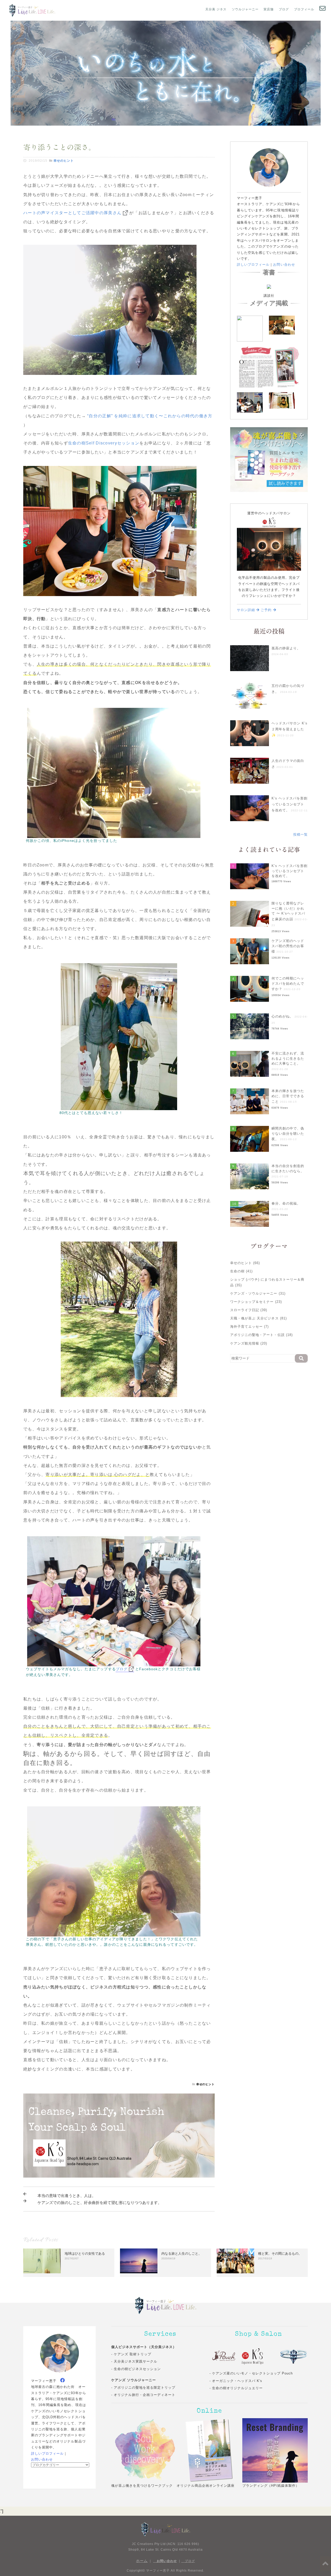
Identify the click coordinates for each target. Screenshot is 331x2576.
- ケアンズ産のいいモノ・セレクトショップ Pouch (251, 2373)
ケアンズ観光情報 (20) (249, 1343)
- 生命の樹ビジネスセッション (136, 2369)
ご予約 (267, 610)
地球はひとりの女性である (85, 2254)
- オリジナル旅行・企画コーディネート (143, 2395)
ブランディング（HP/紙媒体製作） (271, 2486)
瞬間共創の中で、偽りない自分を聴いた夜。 (288, 1134)
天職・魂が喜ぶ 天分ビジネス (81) (258, 1318)
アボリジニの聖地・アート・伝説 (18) (261, 1335)
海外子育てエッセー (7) (250, 1327)
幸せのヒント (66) (245, 1263)
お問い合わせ (284, 265)
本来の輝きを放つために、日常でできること (288, 1096)
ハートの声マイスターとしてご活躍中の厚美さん (72, 213)
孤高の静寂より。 (286, 648)
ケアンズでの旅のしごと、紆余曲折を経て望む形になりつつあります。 (100, 2203)
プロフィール (304, 9)
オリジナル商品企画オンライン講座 (206, 2486)
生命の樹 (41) (241, 1271)
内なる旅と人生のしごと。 (182, 2254)
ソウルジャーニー (245, 9)
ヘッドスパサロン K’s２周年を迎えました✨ (289, 729)
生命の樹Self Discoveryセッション (104, 443)
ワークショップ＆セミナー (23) (256, 1302)
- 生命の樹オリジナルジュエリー (236, 2388)
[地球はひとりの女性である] (42, 2261)
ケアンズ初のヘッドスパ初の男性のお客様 (288, 946)
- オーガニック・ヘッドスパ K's (236, 2381)
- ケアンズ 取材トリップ (131, 2354)
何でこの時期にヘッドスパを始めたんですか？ (288, 984)
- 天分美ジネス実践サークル (134, 2361)
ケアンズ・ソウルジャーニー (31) (258, 1293)
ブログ (284, 9)
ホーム (142, 2561)
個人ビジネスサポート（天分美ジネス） (144, 2347)
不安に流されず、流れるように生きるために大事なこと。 (288, 1058)
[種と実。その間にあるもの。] (235, 2261)
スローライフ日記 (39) (249, 1310)
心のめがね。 (282, 1016)
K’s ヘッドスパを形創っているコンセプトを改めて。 (289, 804)
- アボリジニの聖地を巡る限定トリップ (143, 2388)
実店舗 (269, 9)
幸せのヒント (64, 161)
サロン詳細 (247, 610)
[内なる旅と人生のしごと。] (139, 2261)
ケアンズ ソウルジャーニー (134, 2380)
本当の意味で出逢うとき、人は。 (67, 2196)
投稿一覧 (300, 834)
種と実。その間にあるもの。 (280, 2254)
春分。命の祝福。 (286, 1203)
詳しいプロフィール (253, 265)
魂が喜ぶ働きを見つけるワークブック (142, 2486)
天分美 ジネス (216, 9)
